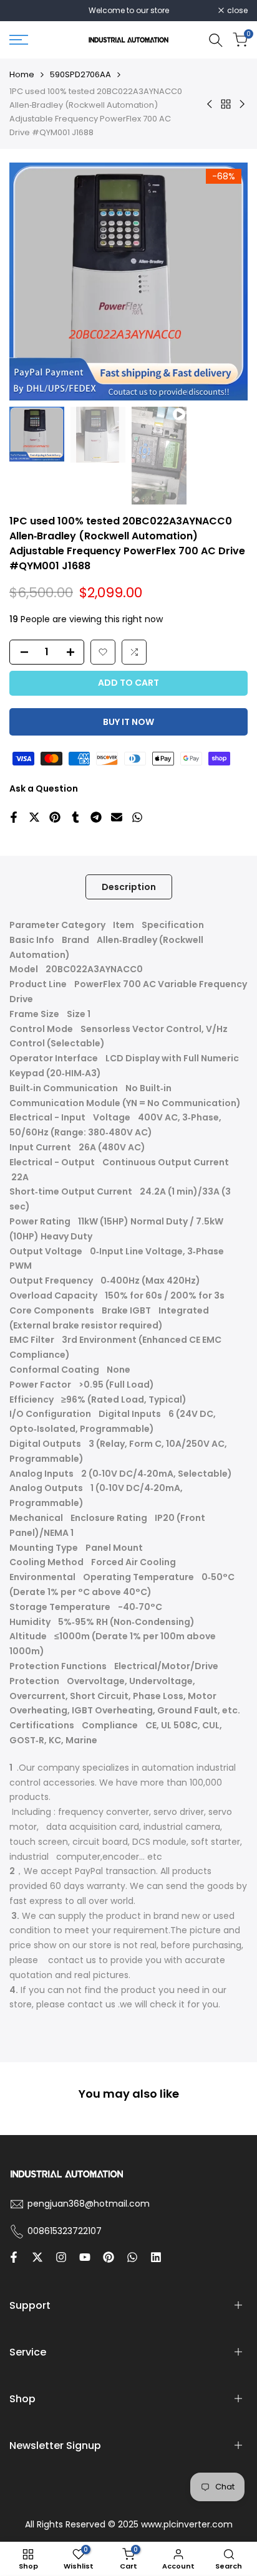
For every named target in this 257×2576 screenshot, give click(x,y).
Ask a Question (44, 788)
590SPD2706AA (80, 74)
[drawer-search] (216, 40)
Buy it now (128, 722)
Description (129, 887)
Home (22, 74)
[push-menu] (19, 40)
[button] (103, 652)
